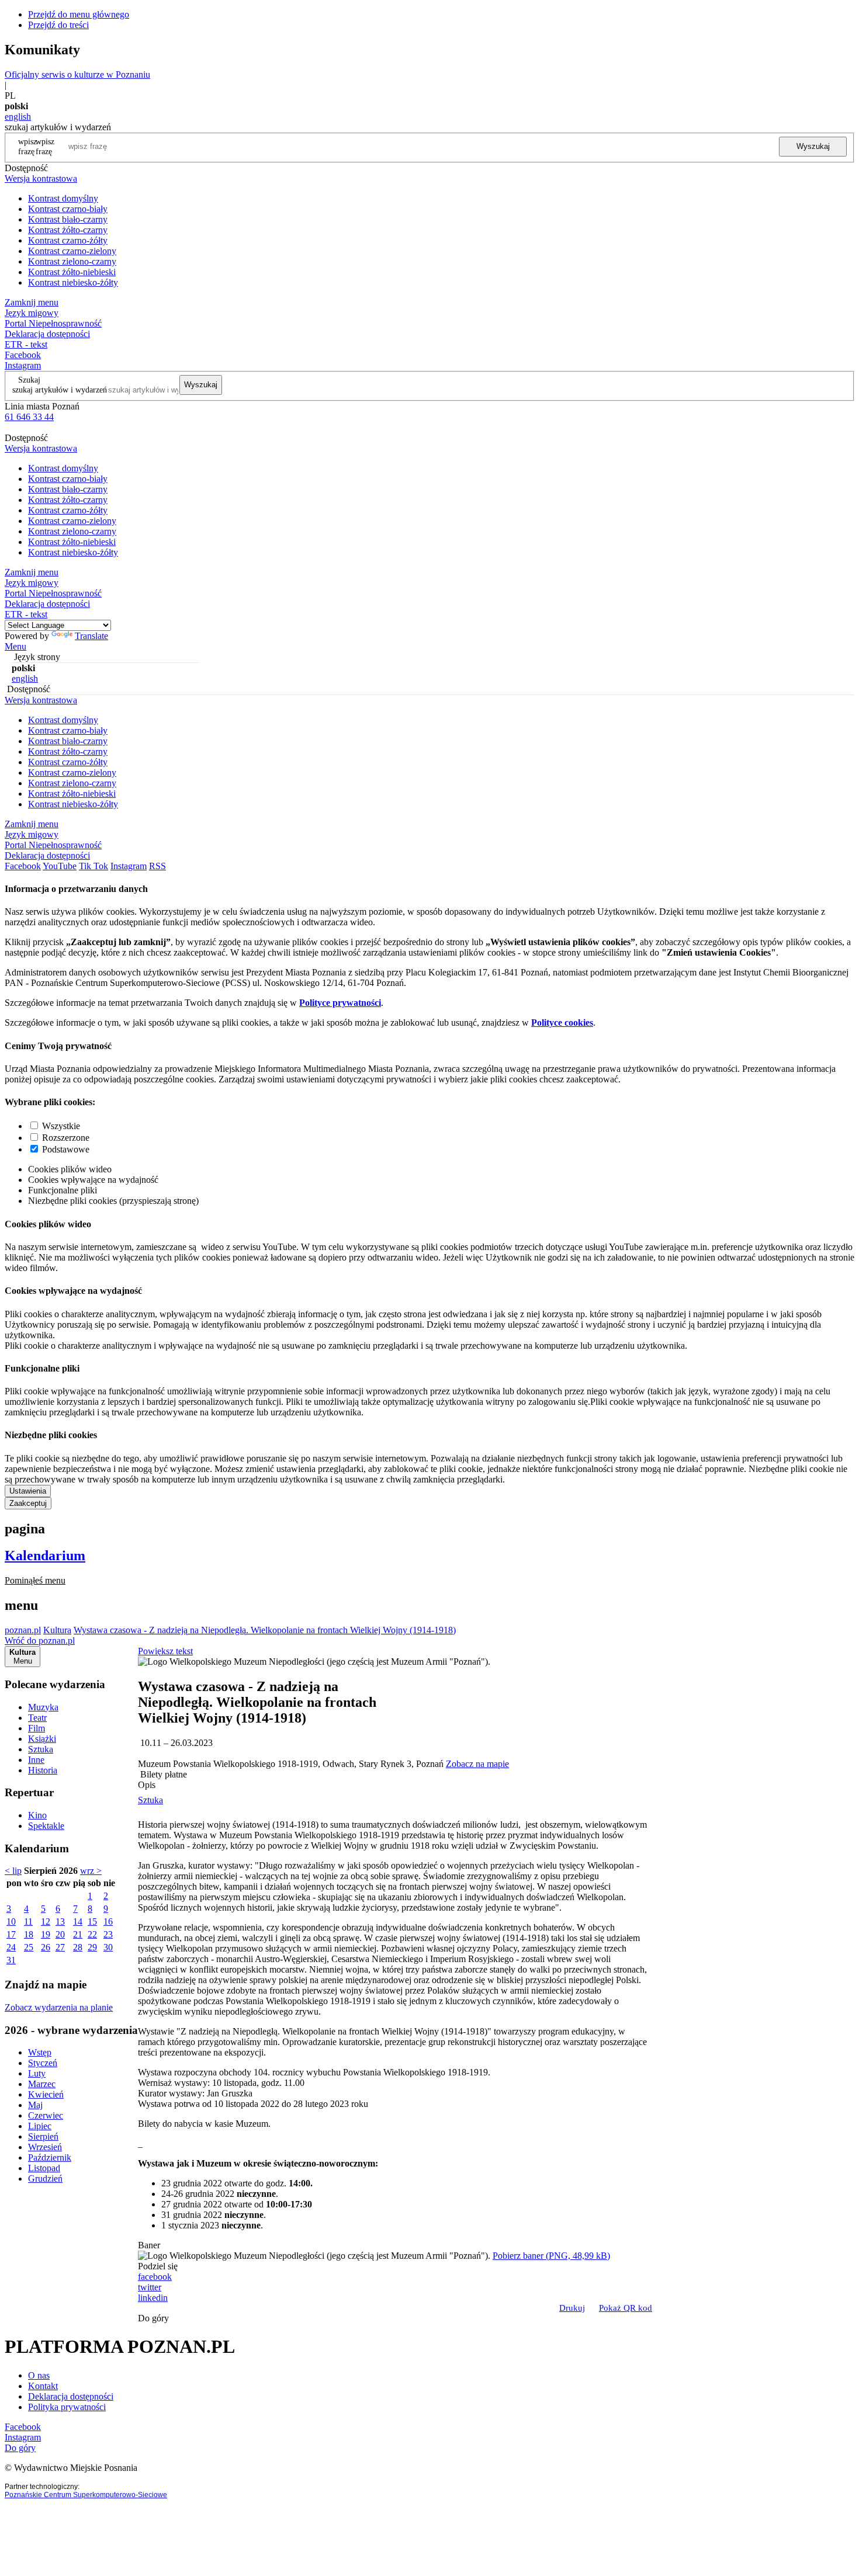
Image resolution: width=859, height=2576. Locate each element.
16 (108, 1921)
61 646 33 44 (29, 417)
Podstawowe (66, 1149)
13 (60, 1921)
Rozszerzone (66, 1138)
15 (92, 1921)
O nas (39, 2375)
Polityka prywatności (67, 2407)
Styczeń (43, 2063)
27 (60, 1947)
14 (78, 1921)
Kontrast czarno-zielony (72, 251)
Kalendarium (45, 1556)
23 (108, 1934)
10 (11, 1921)
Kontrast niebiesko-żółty (73, 282)
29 (92, 1947)
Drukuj (572, 2308)
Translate (91, 636)
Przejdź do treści (58, 25)
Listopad (44, 2168)
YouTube (60, 866)
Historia (43, 1770)
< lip (13, 1871)
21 (78, 1934)
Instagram (23, 365)
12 (46, 1921)
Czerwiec (46, 2115)
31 (11, 1960)
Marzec (42, 2084)
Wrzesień (45, 2147)
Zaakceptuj (28, 1503)
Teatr (37, 1718)
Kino (37, 1815)
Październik (50, 2157)
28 (78, 1947)
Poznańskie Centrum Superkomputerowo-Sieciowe (86, 2495)
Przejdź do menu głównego (79, 14)
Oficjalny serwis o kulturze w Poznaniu (77, 74)
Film (37, 1728)
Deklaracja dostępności (71, 2396)
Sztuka (41, 1749)
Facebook (23, 355)
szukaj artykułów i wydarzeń (60, 390)
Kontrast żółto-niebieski (72, 272)
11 (28, 1921)
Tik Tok (93, 866)
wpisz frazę (45, 146)
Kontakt (43, 2386)
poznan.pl (23, 1630)
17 (11, 1934)
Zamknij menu (32, 302)
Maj (35, 2105)
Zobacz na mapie (477, 1764)
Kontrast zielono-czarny (72, 261)
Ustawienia (28, 1491)
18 (29, 1934)
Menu (15, 646)
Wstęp (40, 2052)
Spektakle (46, 1826)
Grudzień (45, 2179)
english (18, 117)
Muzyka (43, 1707)
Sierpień (43, 2136)
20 (60, 1934)
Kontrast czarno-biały (68, 209)
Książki (42, 1739)
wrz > (91, 1871)
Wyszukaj (813, 146)
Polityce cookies (562, 1023)
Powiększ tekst (165, 1651)
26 (46, 1947)
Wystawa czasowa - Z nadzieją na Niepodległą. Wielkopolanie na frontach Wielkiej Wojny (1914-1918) (265, 1630)
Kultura (57, 1630)
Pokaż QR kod (626, 2308)
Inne (36, 1760)
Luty (37, 2073)
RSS (157, 866)
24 (11, 1947)
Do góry (153, 2318)
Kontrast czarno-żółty (68, 240)
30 (108, 1947)
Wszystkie (61, 1126)
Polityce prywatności (340, 1003)
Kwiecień (46, 2094)
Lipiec (40, 2126)
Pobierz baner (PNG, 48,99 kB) (551, 2256)
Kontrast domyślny (63, 198)
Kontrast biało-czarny (68, 219)
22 (92, 1934)
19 (46, 1934)
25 (29, 1947)
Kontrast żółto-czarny (68, 230)
